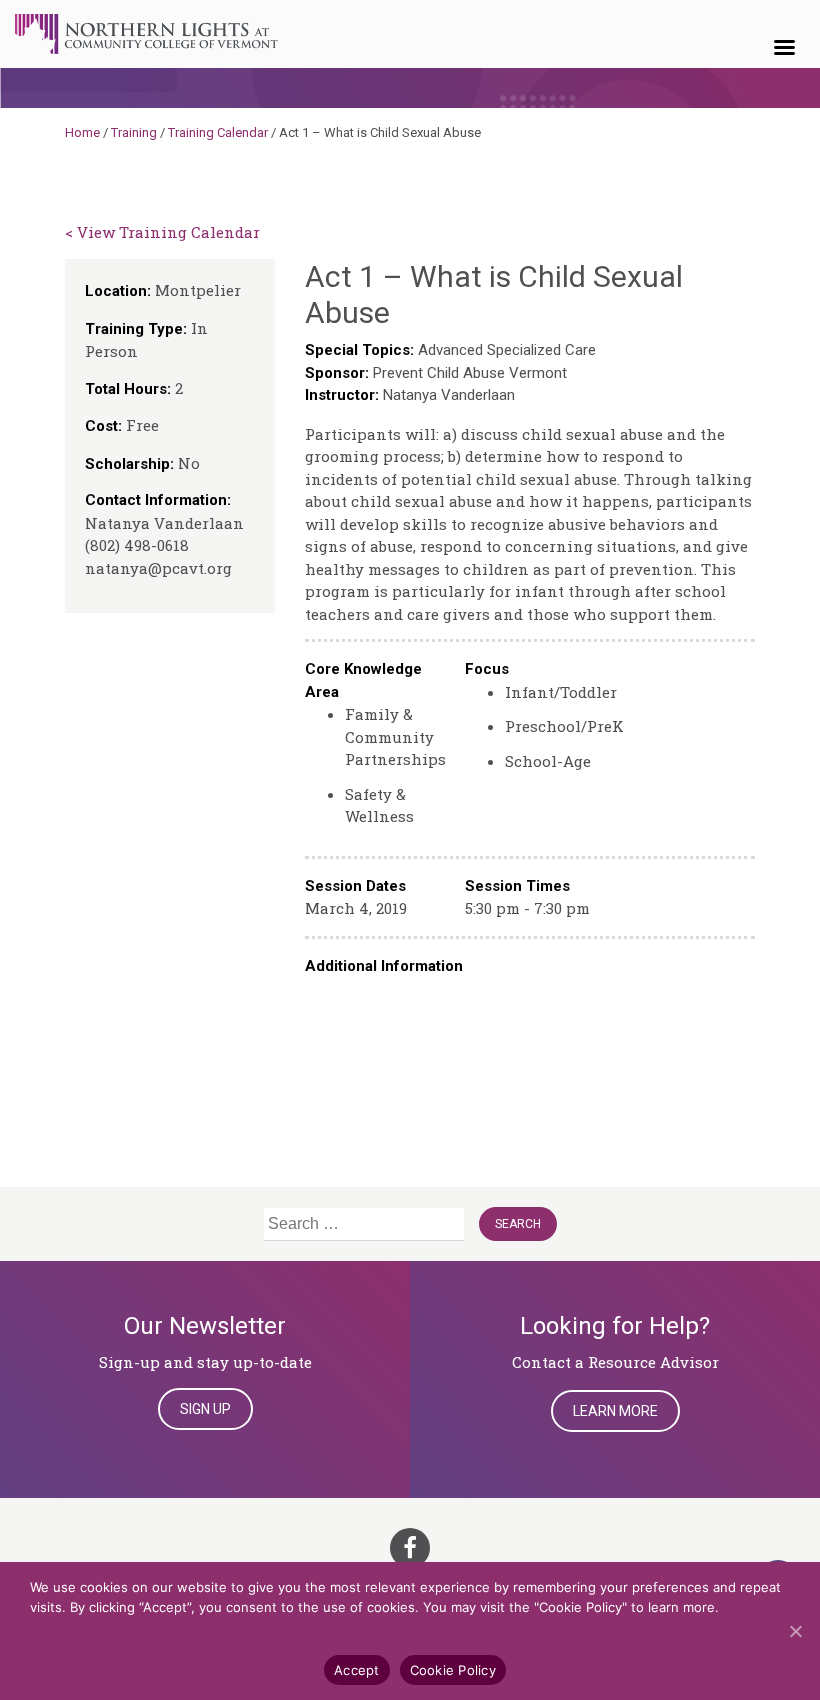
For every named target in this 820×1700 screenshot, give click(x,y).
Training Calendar (218, 132)
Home (82, 132)
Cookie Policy (453, 1670)
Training (134, 132)
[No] (795, 1631)
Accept (357, 1670)
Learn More (615, 1411)
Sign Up (205, 1409)
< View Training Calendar (162, 232)
